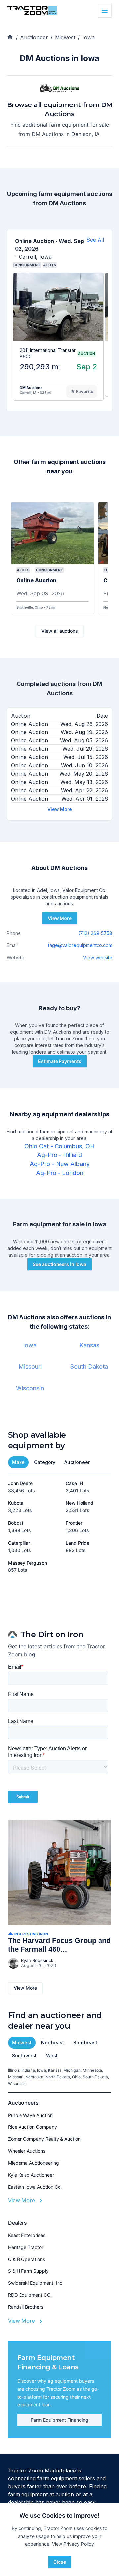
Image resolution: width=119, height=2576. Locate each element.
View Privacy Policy (73, 2544)
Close (60, 2562)
